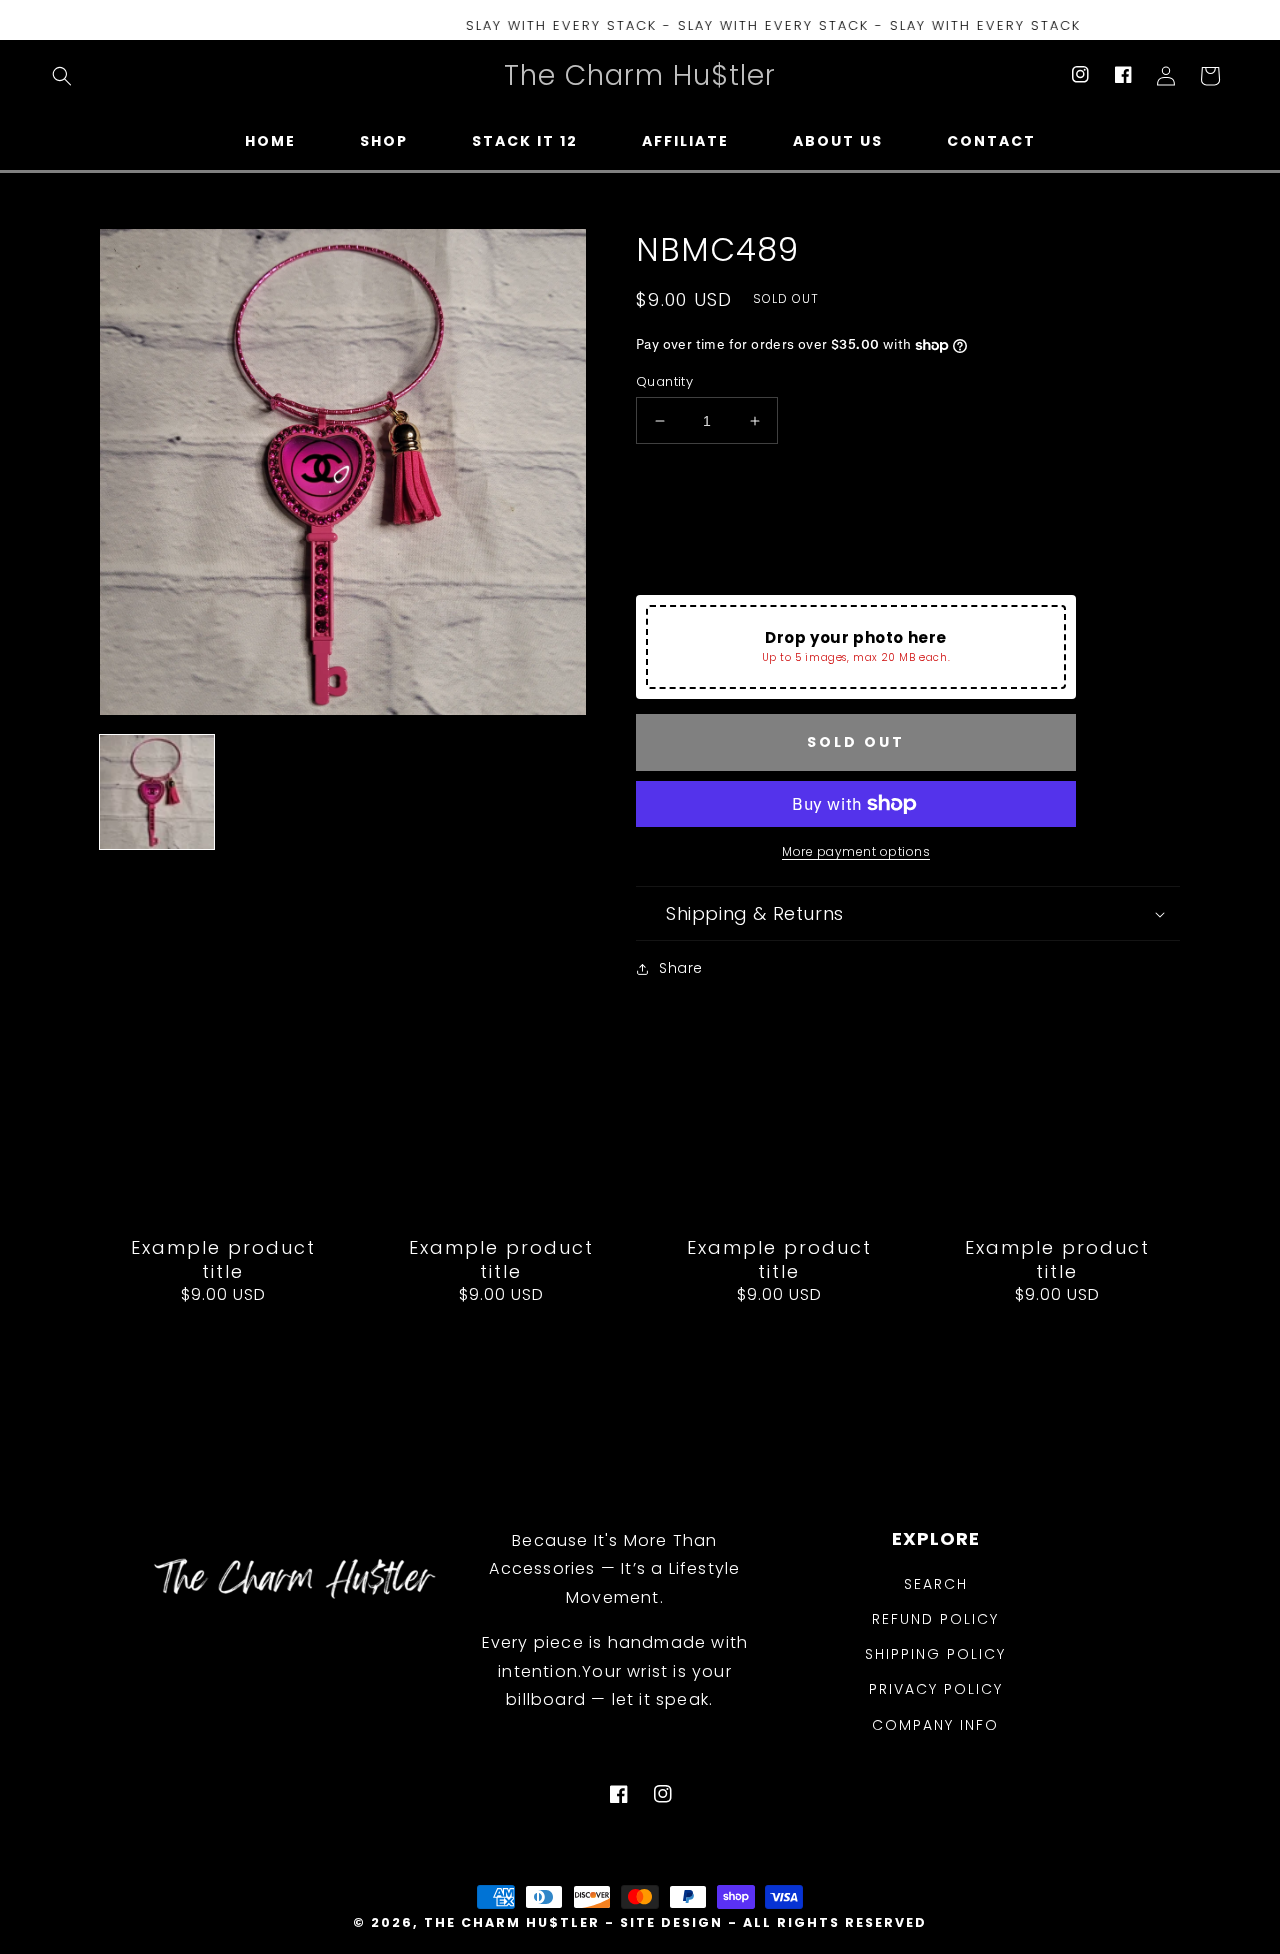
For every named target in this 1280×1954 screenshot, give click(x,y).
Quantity (664, 381)
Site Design (671, 1922)
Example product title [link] (223, 1259)
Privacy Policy (936, 1689)
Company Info (935, 1725)
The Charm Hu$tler (512, 1922)
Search (936, 1584)
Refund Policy (935, 1619)
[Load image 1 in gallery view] (157, 792)
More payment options (856, 851)
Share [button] (681, 968)
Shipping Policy (935, 1654)
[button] (62, 76)
